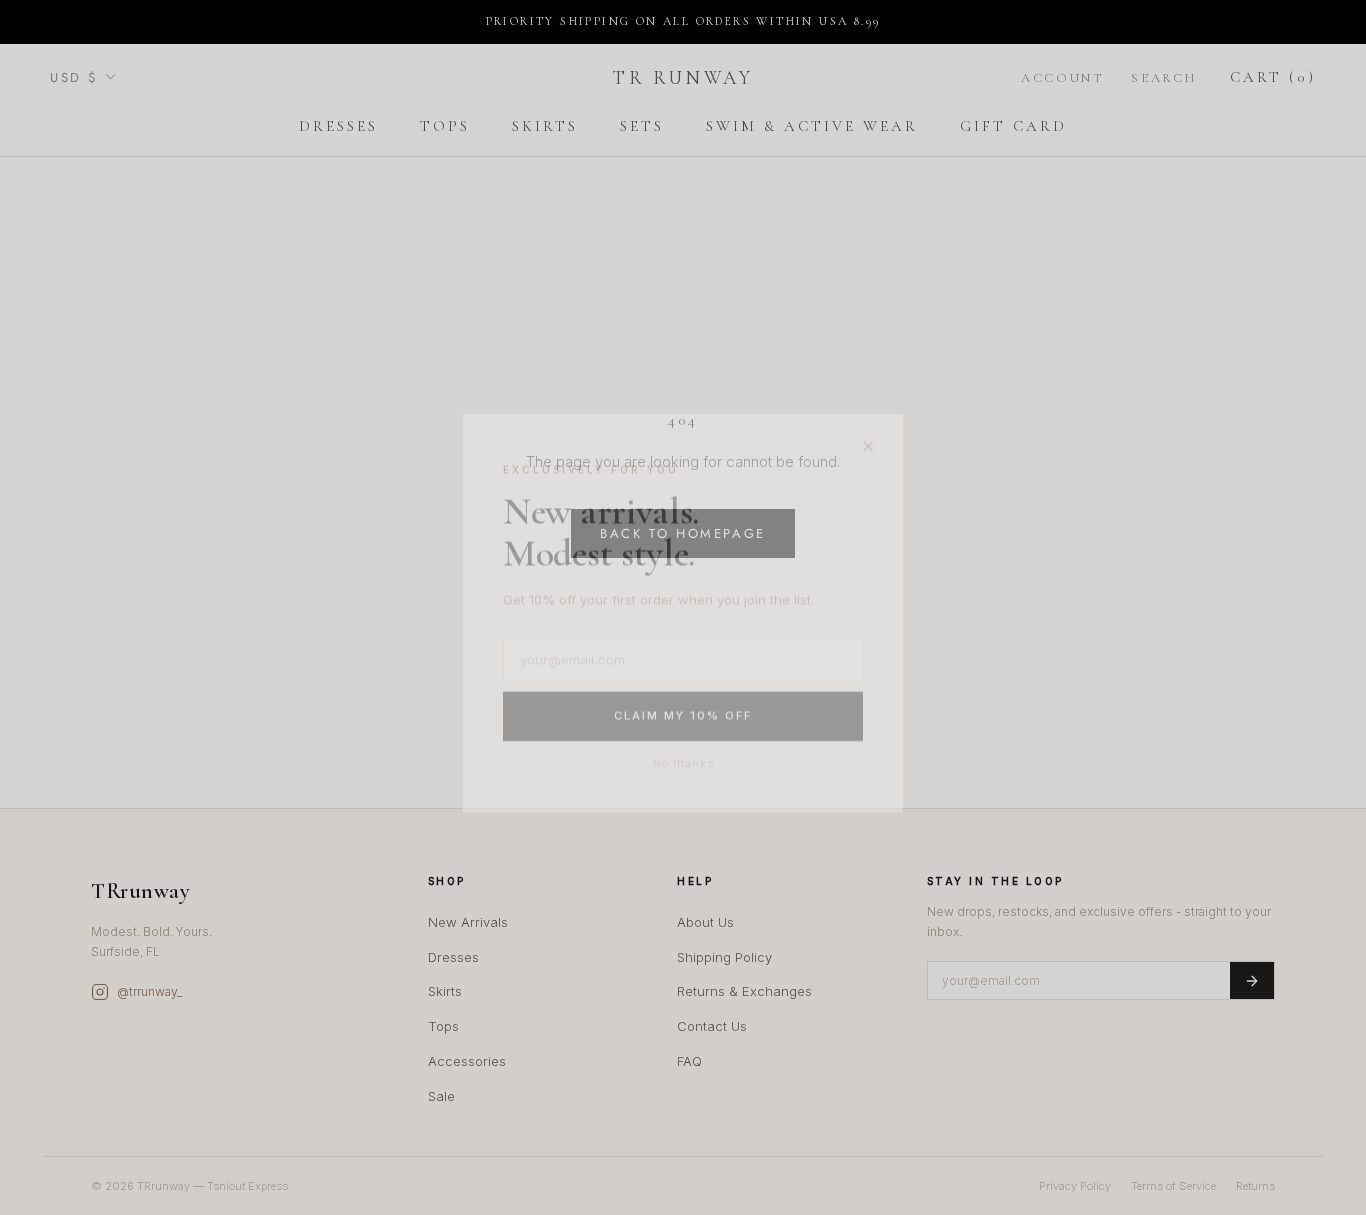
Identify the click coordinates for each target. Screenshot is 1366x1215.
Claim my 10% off (683, 711)
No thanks (683, 758)
